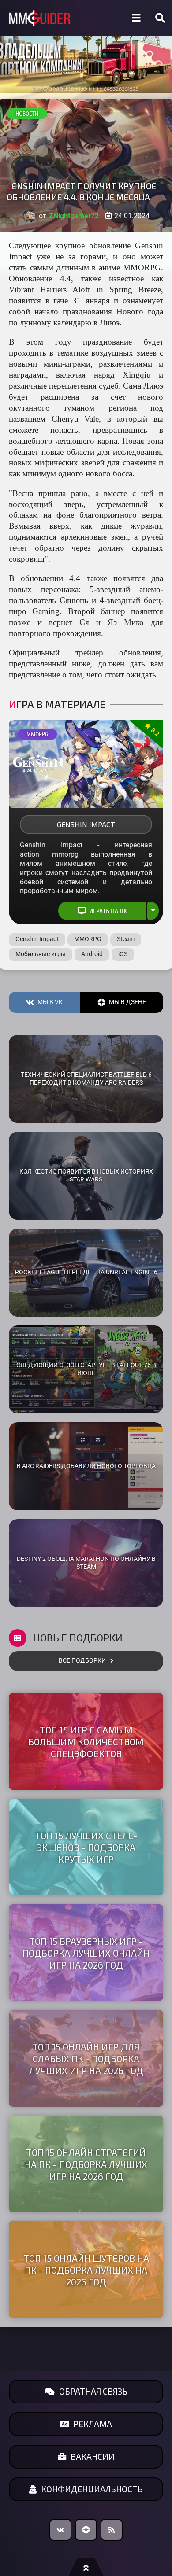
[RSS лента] (112, 2530)
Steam (126, 939)
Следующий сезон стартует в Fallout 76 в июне (86, 1369)
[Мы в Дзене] (86, 2530)
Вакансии (93, 2456)
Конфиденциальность (92, 2489)
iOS (123, 954)
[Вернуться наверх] (86, 2567)
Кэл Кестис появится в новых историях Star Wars (86, 1176)
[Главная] (40, 18)
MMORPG (37, 734)
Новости (27, 114)
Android (92, 954)
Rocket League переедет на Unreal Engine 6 (86, 1272)
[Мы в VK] (60, 2530)
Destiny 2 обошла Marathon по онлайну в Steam (86, 1563)
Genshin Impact (86, 824)
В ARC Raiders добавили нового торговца (86, 1466)
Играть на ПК (108, 911)
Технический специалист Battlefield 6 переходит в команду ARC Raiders (86, 1079)
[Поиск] (160, 18)
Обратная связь (93, 2391)
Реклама (93, 2424)
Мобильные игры (41, 954)
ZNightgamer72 (74, 216)
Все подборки (82, 1661)
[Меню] (136, 18)
